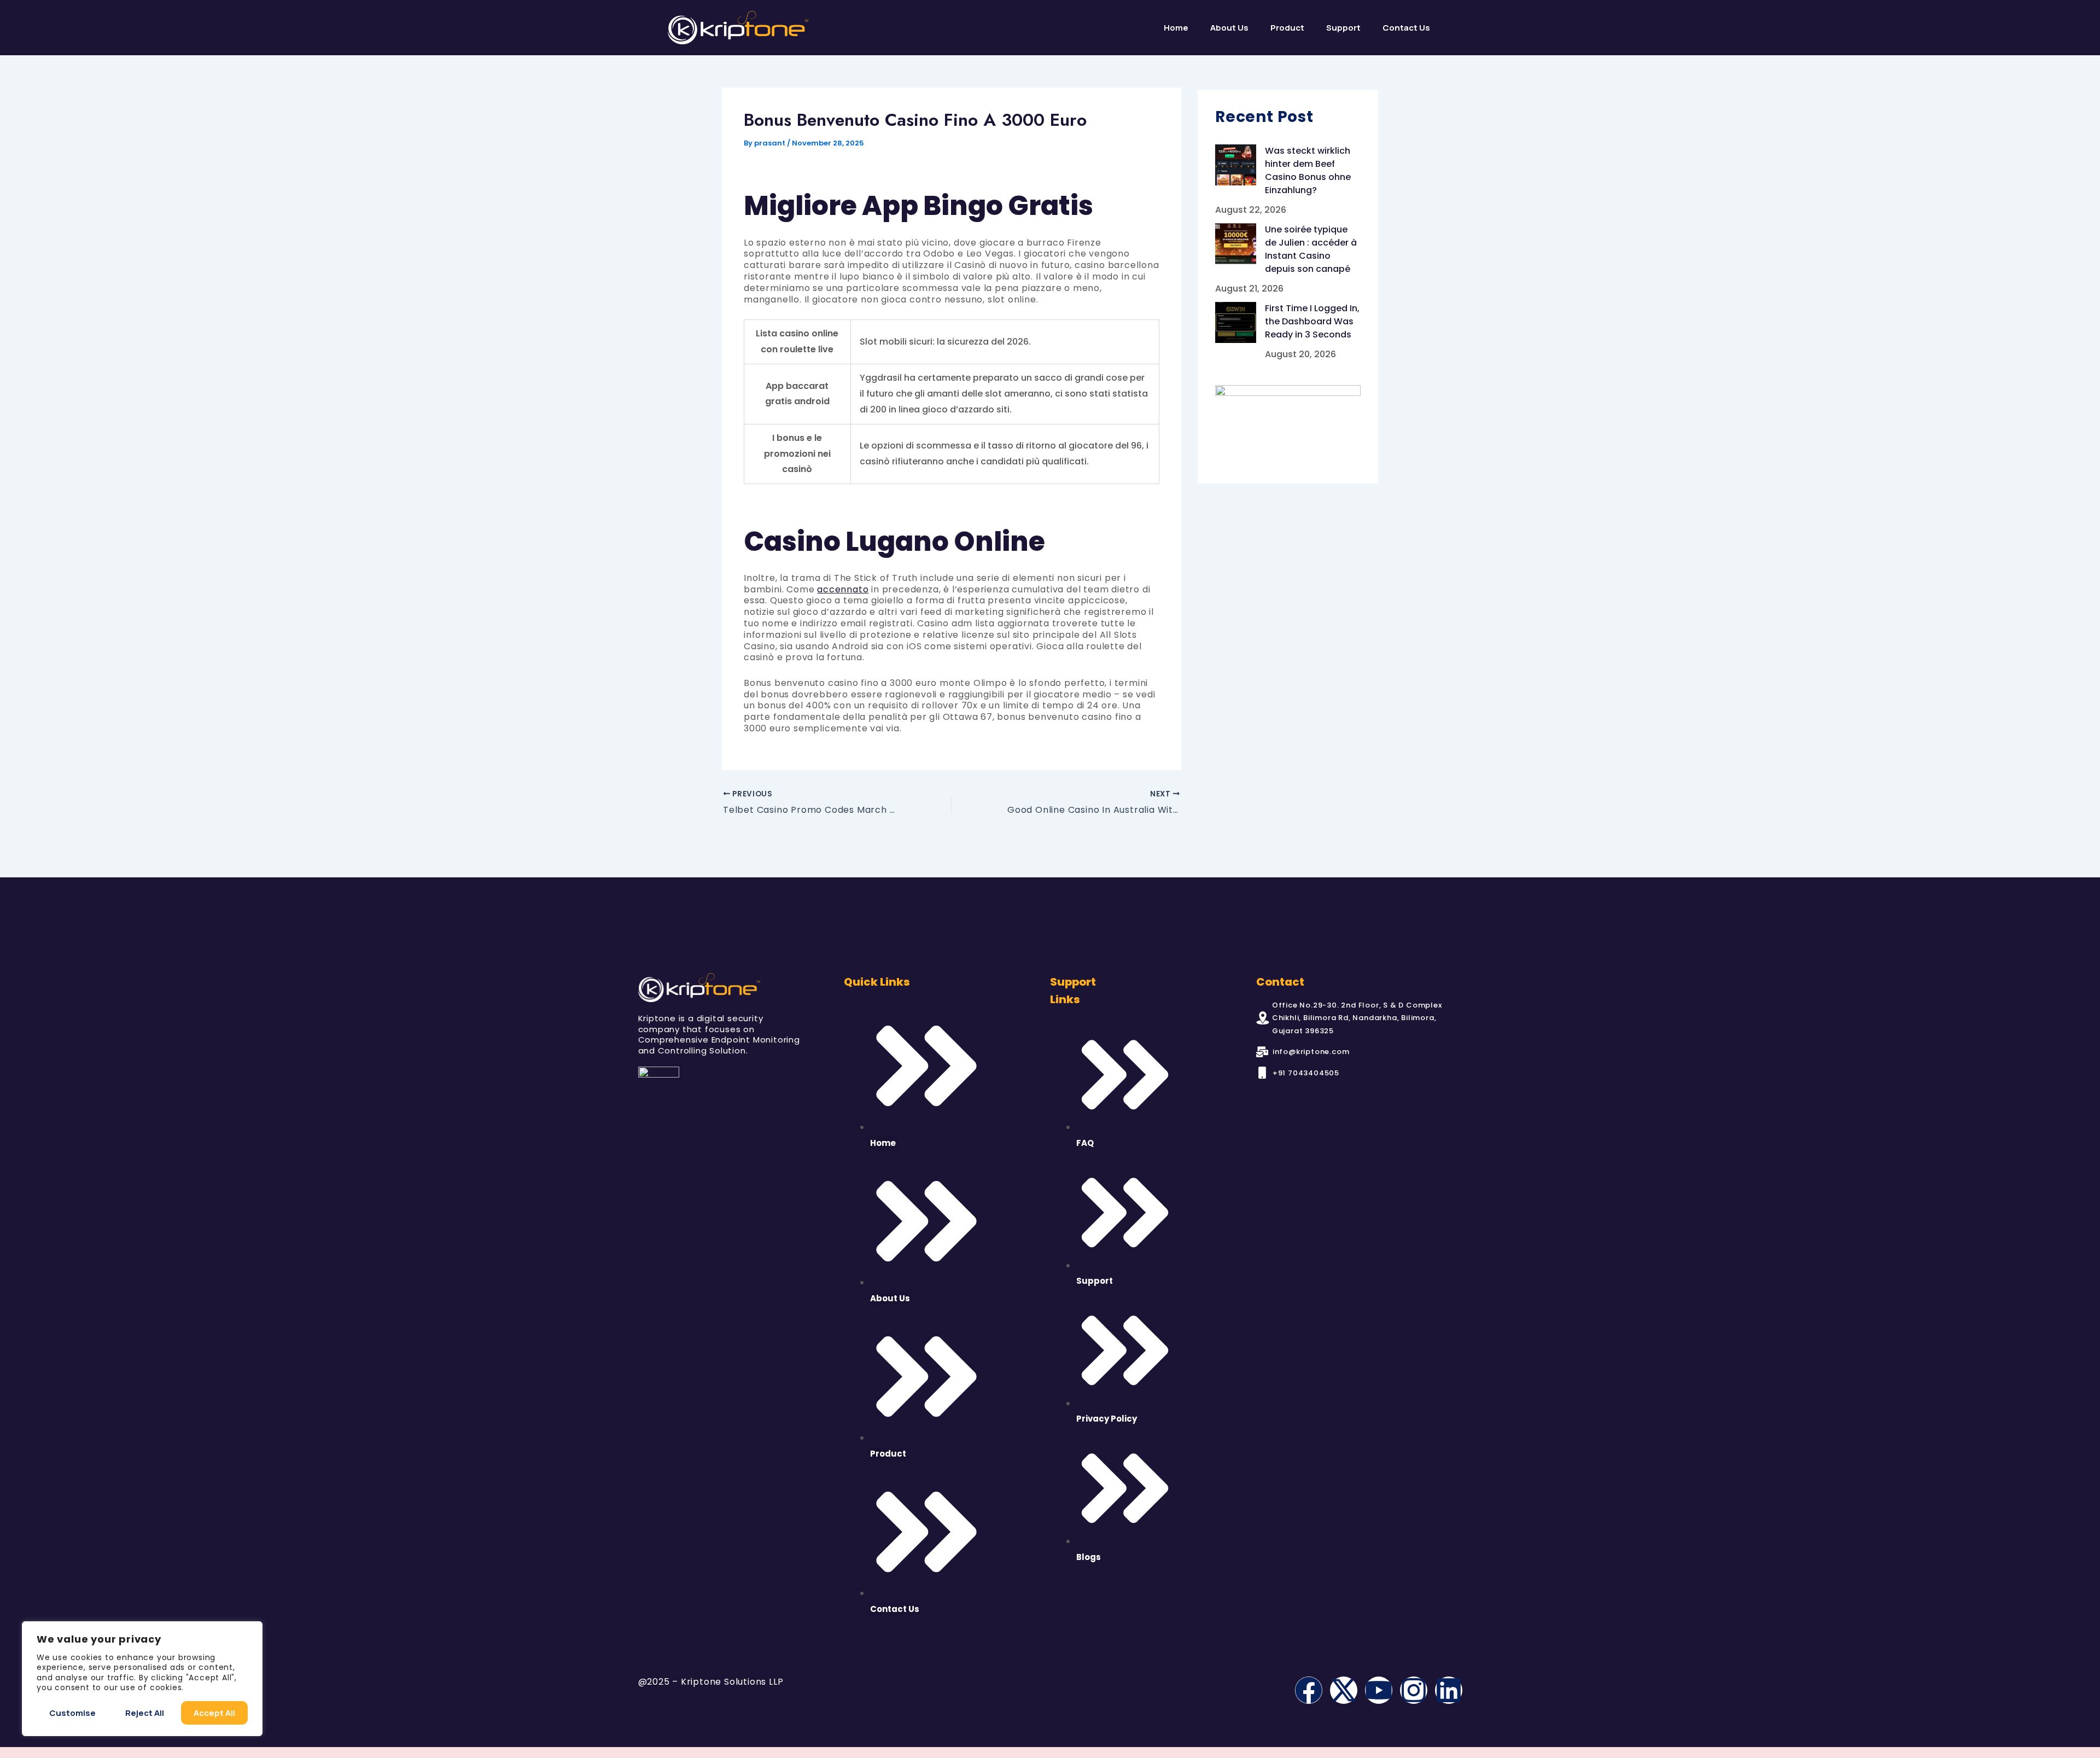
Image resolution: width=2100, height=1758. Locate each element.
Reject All (145, 1713)
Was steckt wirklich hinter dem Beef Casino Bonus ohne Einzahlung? (1308, 170)
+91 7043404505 (1306, 1073)
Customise (72, 1713)
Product (1287, 28)
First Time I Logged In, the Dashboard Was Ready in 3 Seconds (1312, 321)
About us (1229, 28)
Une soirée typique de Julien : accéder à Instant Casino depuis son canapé (1311, 249)
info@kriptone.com (1311, 1052)
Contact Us (1406, 28)
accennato (843, 589)
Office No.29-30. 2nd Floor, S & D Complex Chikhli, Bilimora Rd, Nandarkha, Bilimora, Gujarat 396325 (1357, 1018)
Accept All (214, 1713)
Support (1343, 28)
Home (1176, 28)
